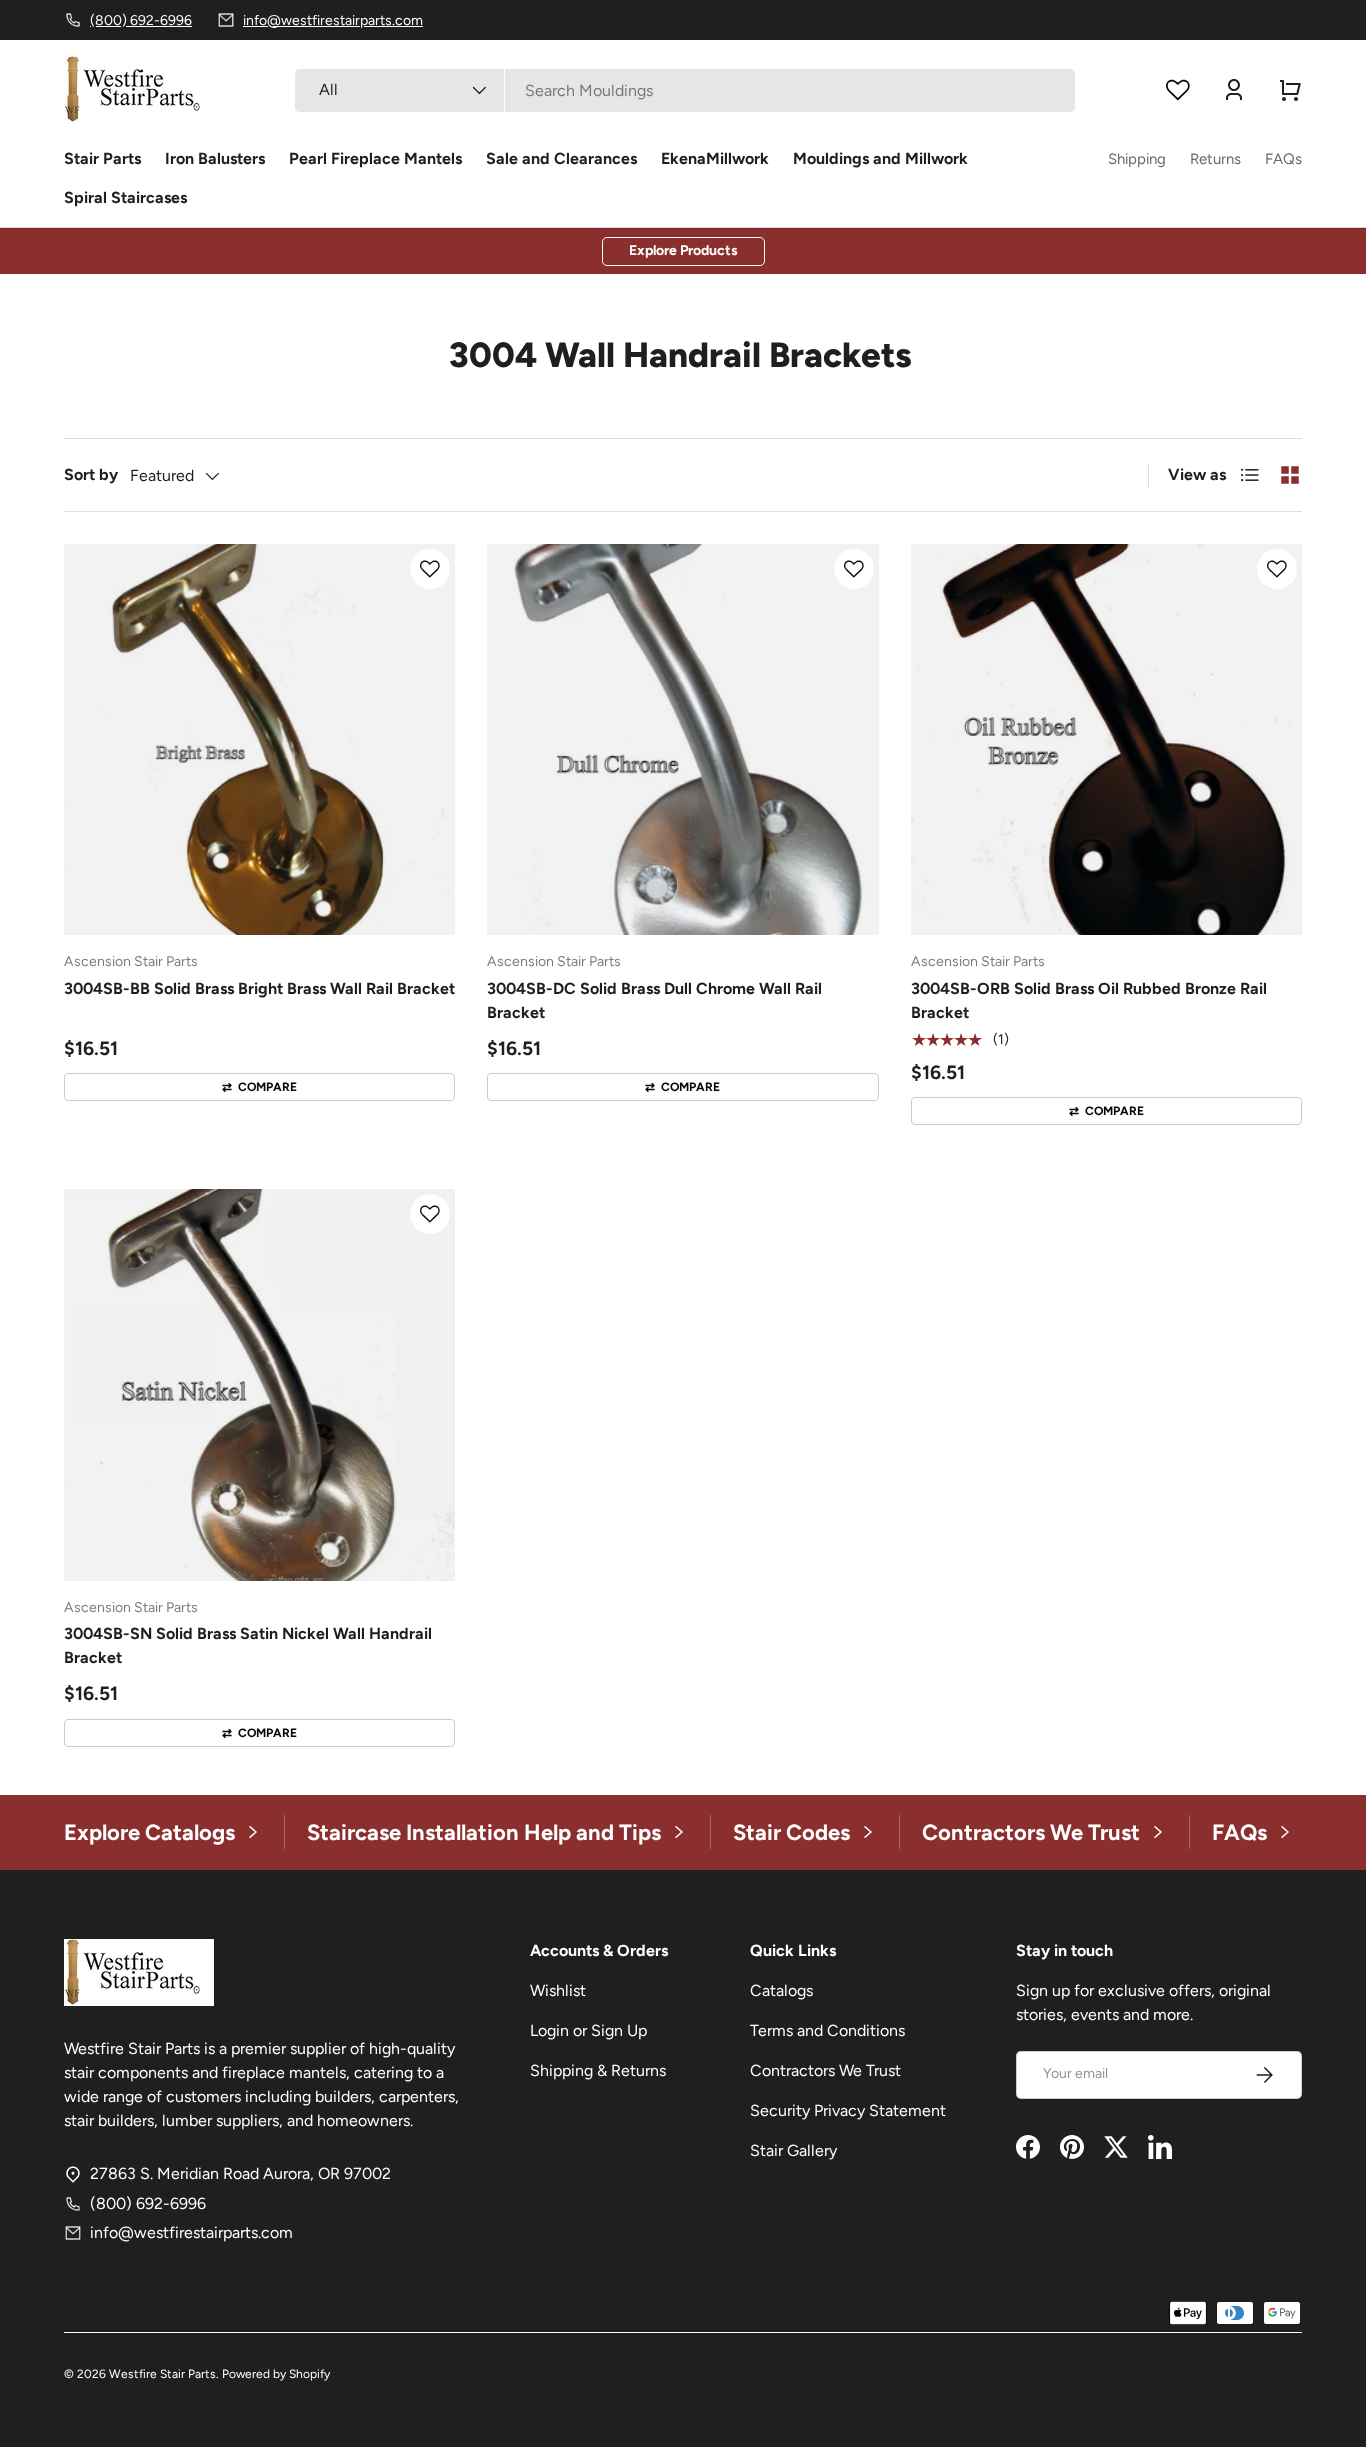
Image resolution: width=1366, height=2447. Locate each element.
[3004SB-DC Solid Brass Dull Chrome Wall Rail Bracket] (682, 739)
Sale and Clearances (561, 158)
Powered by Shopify (276, 2374)
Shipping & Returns (598, 2070)
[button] (1290, 90)
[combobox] (684, 90)
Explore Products (683, 250)
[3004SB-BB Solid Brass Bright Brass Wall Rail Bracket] (259, 739)
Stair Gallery (793, 2150)
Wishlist (558, 1990)
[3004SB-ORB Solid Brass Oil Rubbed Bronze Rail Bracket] (1106, 739)
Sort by (91, 474)
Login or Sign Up (588, 2030)
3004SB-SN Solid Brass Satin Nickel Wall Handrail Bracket (248, 1645)
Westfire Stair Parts (162, 2374)
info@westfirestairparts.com (191, 2232)
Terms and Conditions (827, 2030)
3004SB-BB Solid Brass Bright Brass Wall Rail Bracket (259, 988)
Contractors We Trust (825, 2070)
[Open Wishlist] (1178, 90)
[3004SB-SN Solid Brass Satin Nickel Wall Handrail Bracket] (259, 1384)
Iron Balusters (215, 158)
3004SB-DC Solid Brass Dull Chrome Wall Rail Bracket (654, 1000)
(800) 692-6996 (148, 2203)
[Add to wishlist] (430, 569)
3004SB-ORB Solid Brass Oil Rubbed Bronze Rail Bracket (1089, 1000)
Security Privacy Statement (848, 2110)
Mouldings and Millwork (880, 158)
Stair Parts (102, 158)
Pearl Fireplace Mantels (375, 158)
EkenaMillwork (715, 158)
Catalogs (781, 1990)
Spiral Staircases (125, 197)
